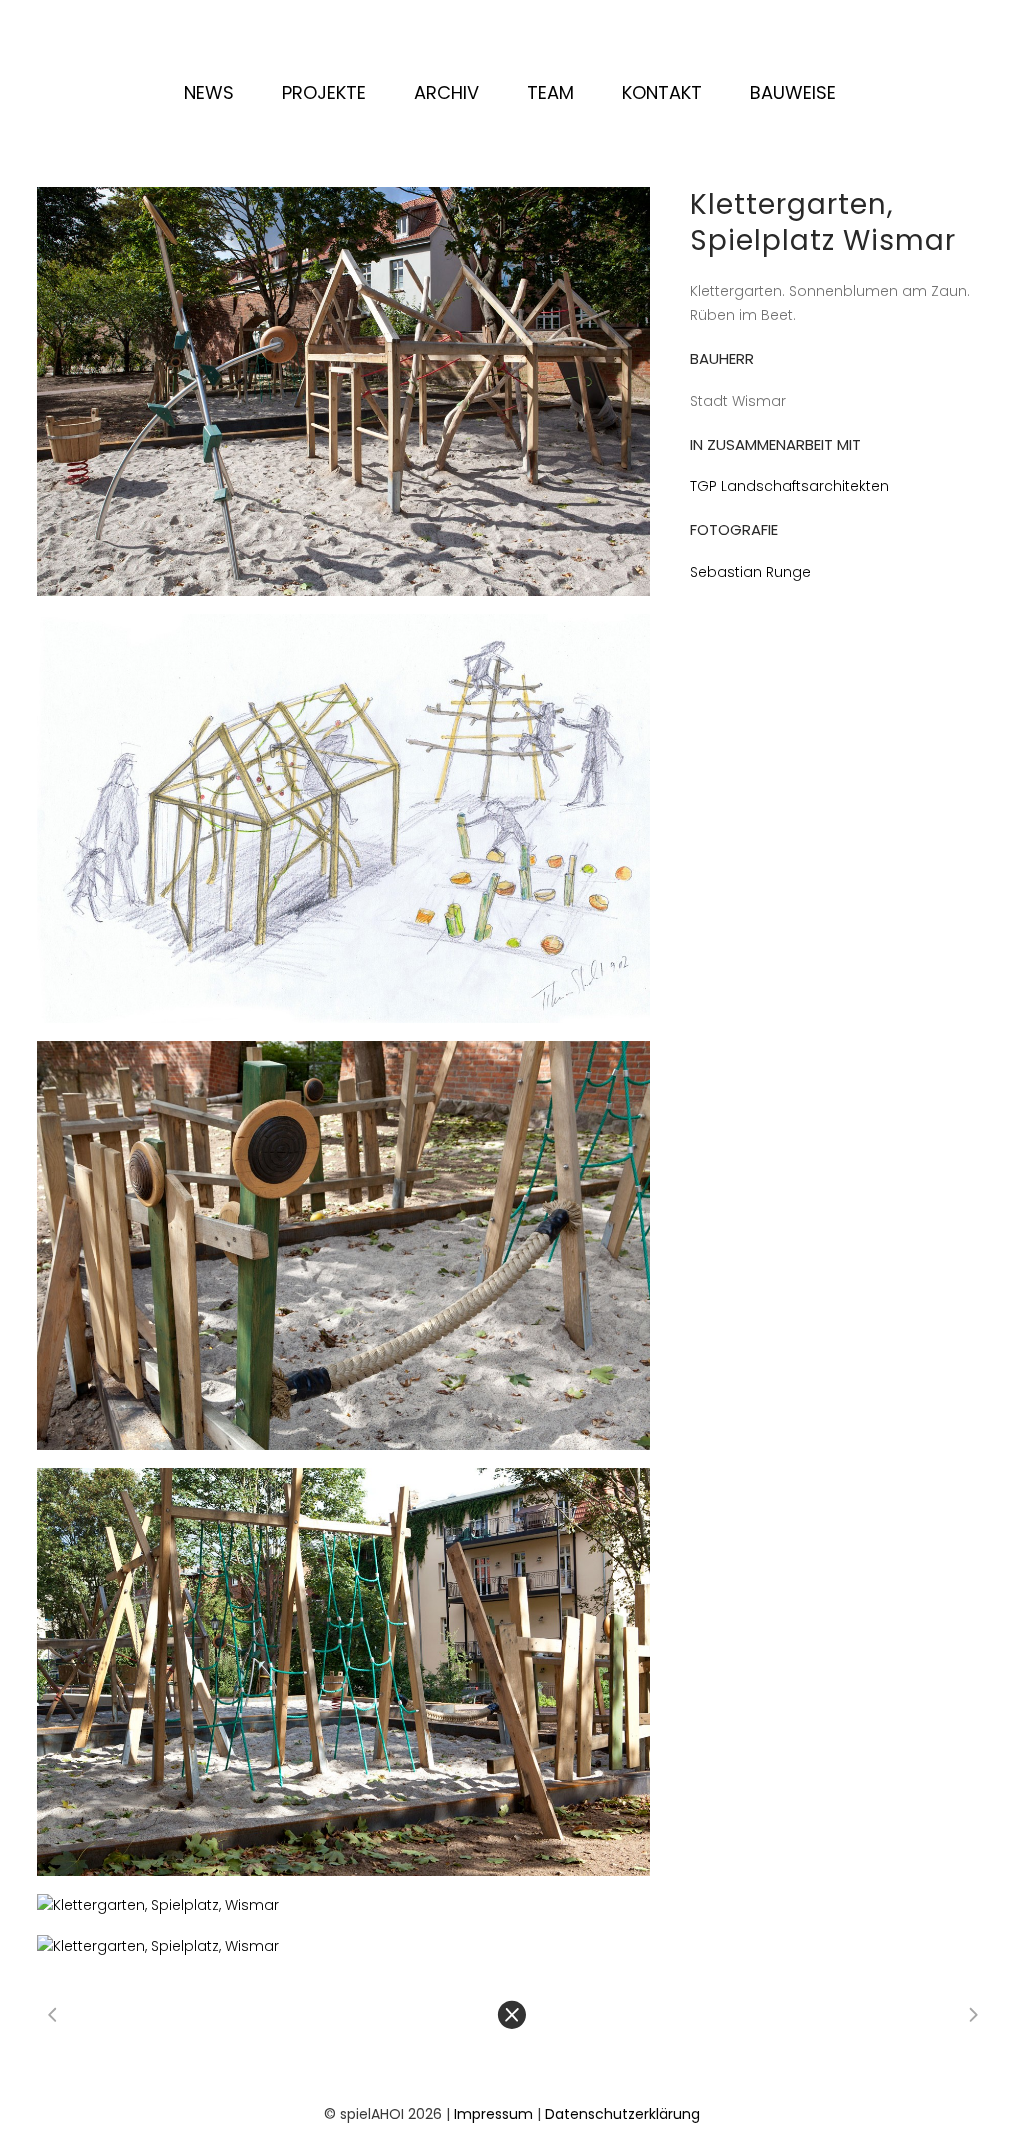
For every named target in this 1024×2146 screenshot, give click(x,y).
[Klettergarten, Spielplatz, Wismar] (343, 391)
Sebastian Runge (750, 572)
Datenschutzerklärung (622, 2114)
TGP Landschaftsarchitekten (789, 486)
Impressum (493, 2114)
